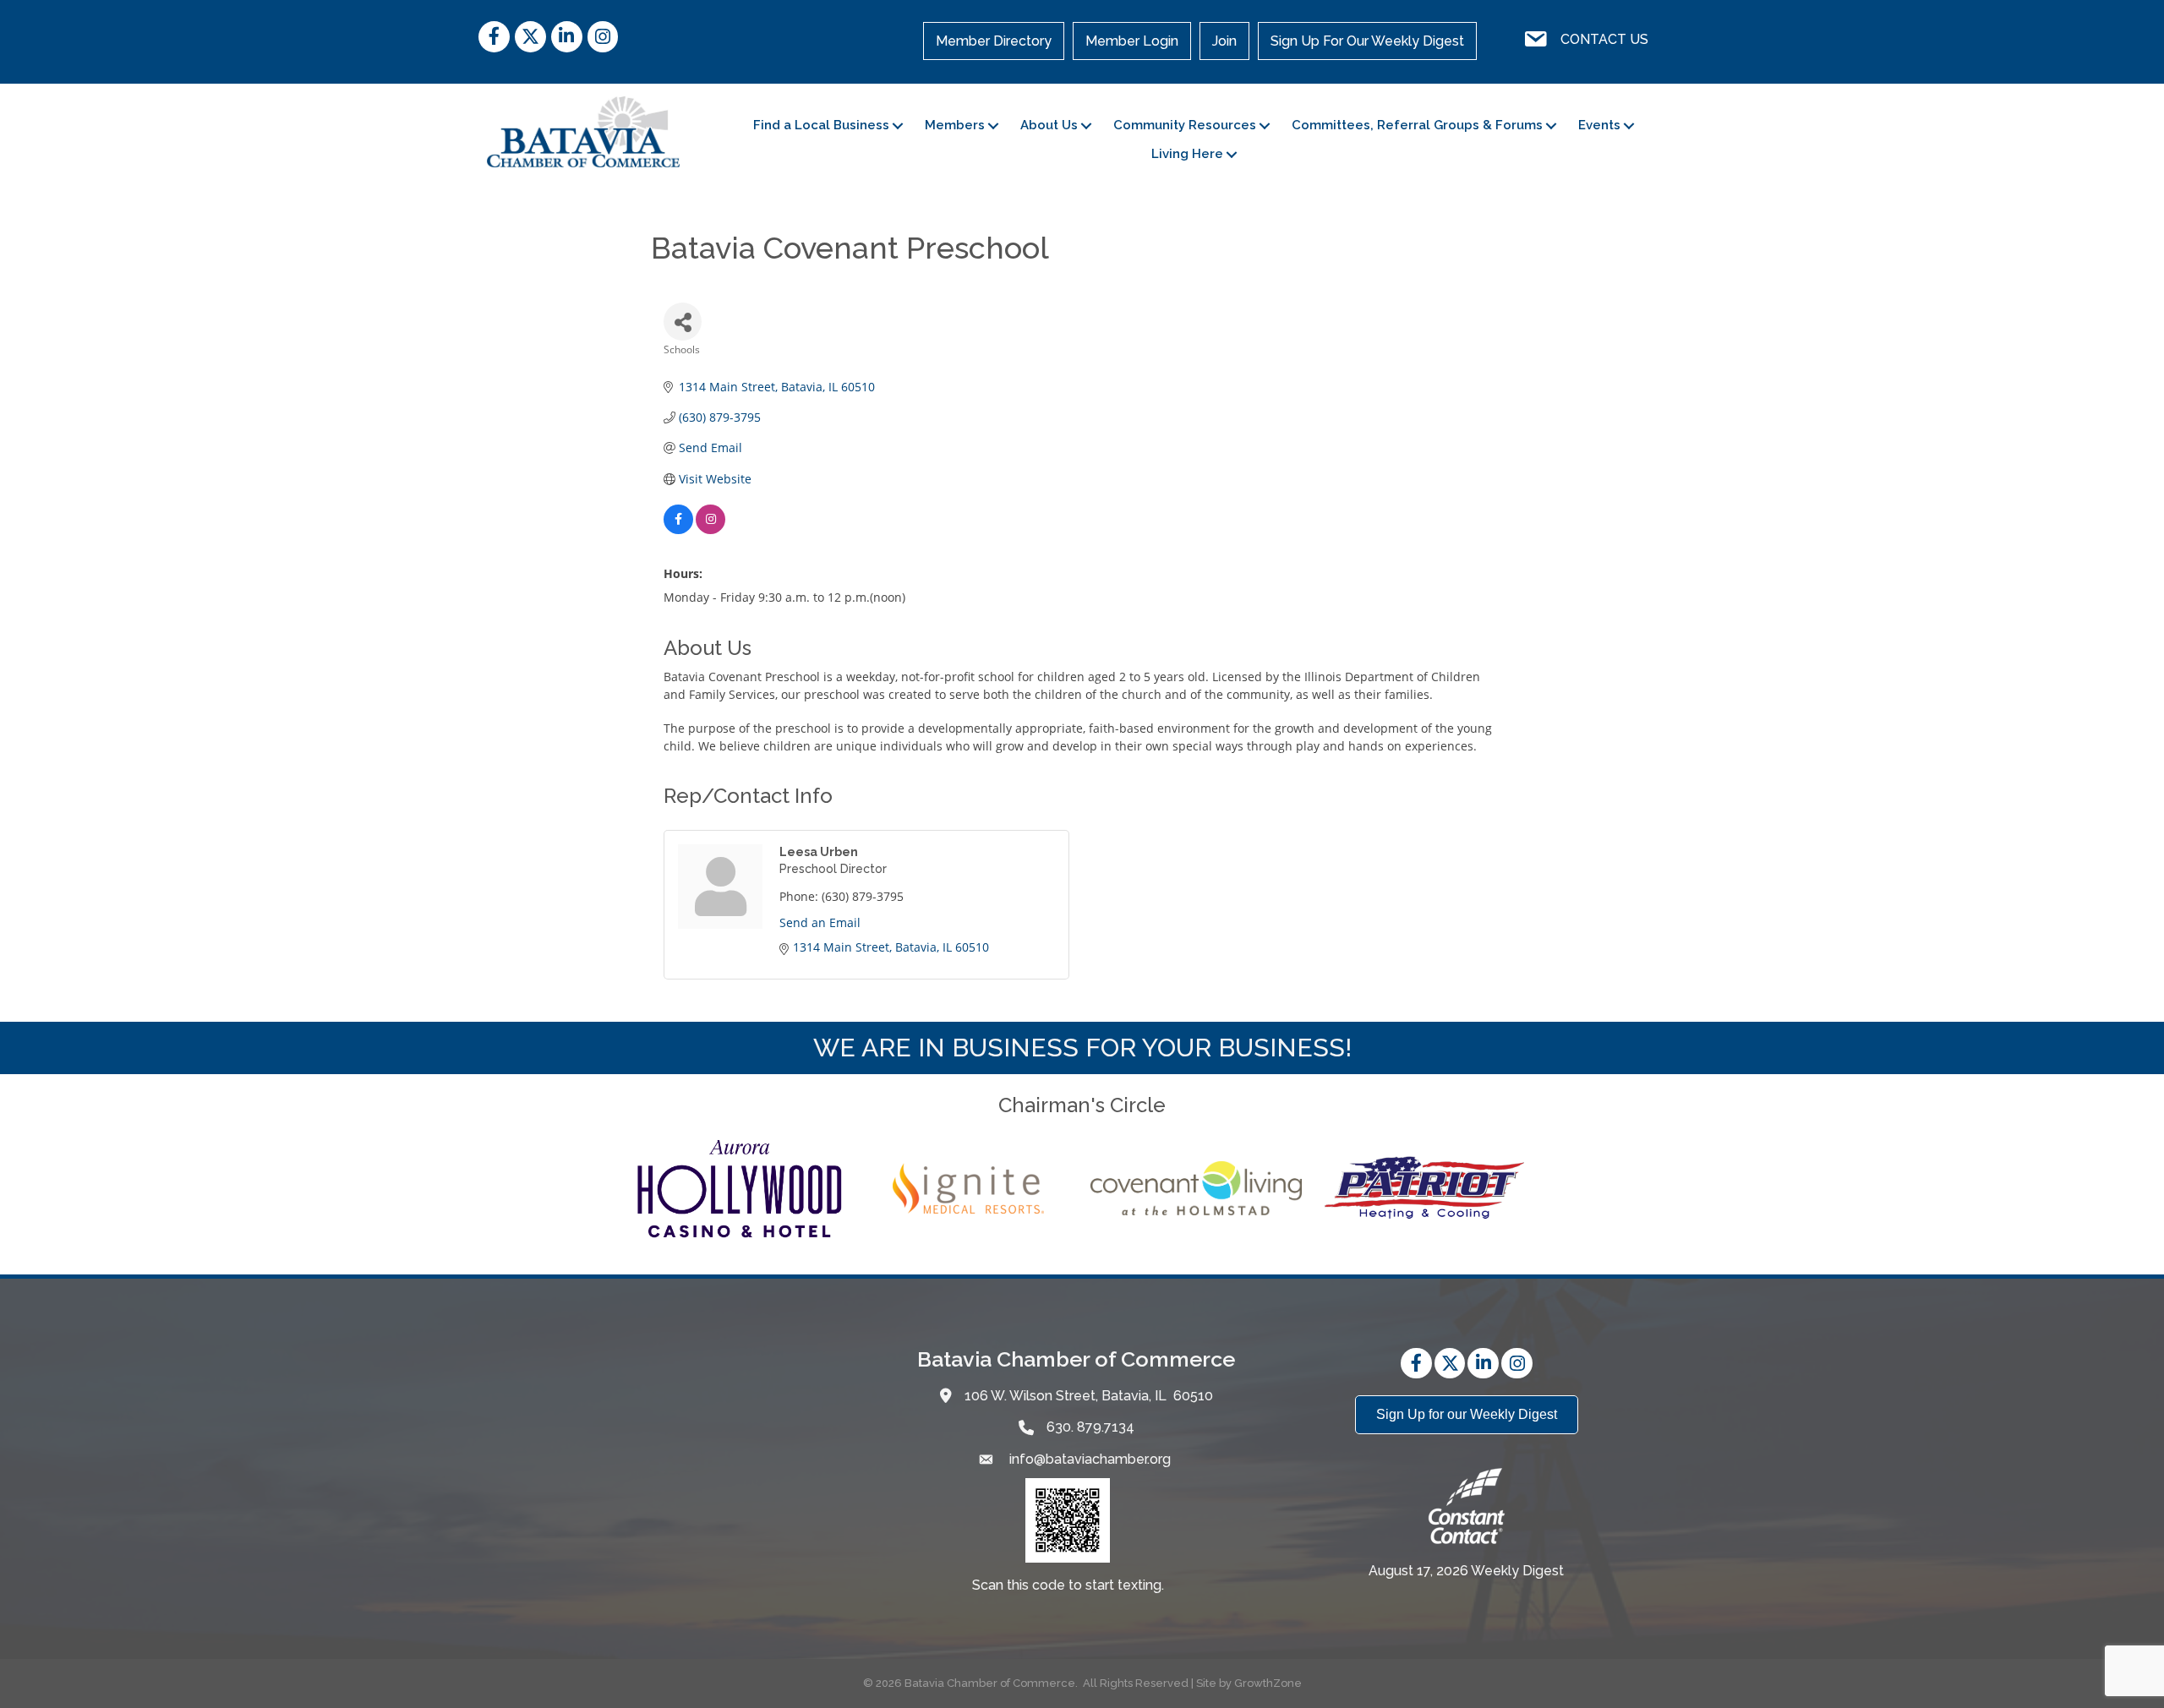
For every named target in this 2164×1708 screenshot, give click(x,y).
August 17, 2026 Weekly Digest (1466, 1571)
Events (1599, 125)
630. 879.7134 (1090, 1427)
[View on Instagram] (710, 529)
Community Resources (1185, 125)
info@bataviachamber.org (1088, 1459)
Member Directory (994, 41)
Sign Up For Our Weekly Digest (1367, 41)
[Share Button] (683, 322)
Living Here (1187, 154)
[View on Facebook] (678, 529)
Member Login (1132, 41)
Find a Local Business (821, 125)
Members (955, 125)
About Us (1049, 125)
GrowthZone (1268, 1683)
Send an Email (820, 922)
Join (1224, 41)
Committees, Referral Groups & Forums (1417, 125)
